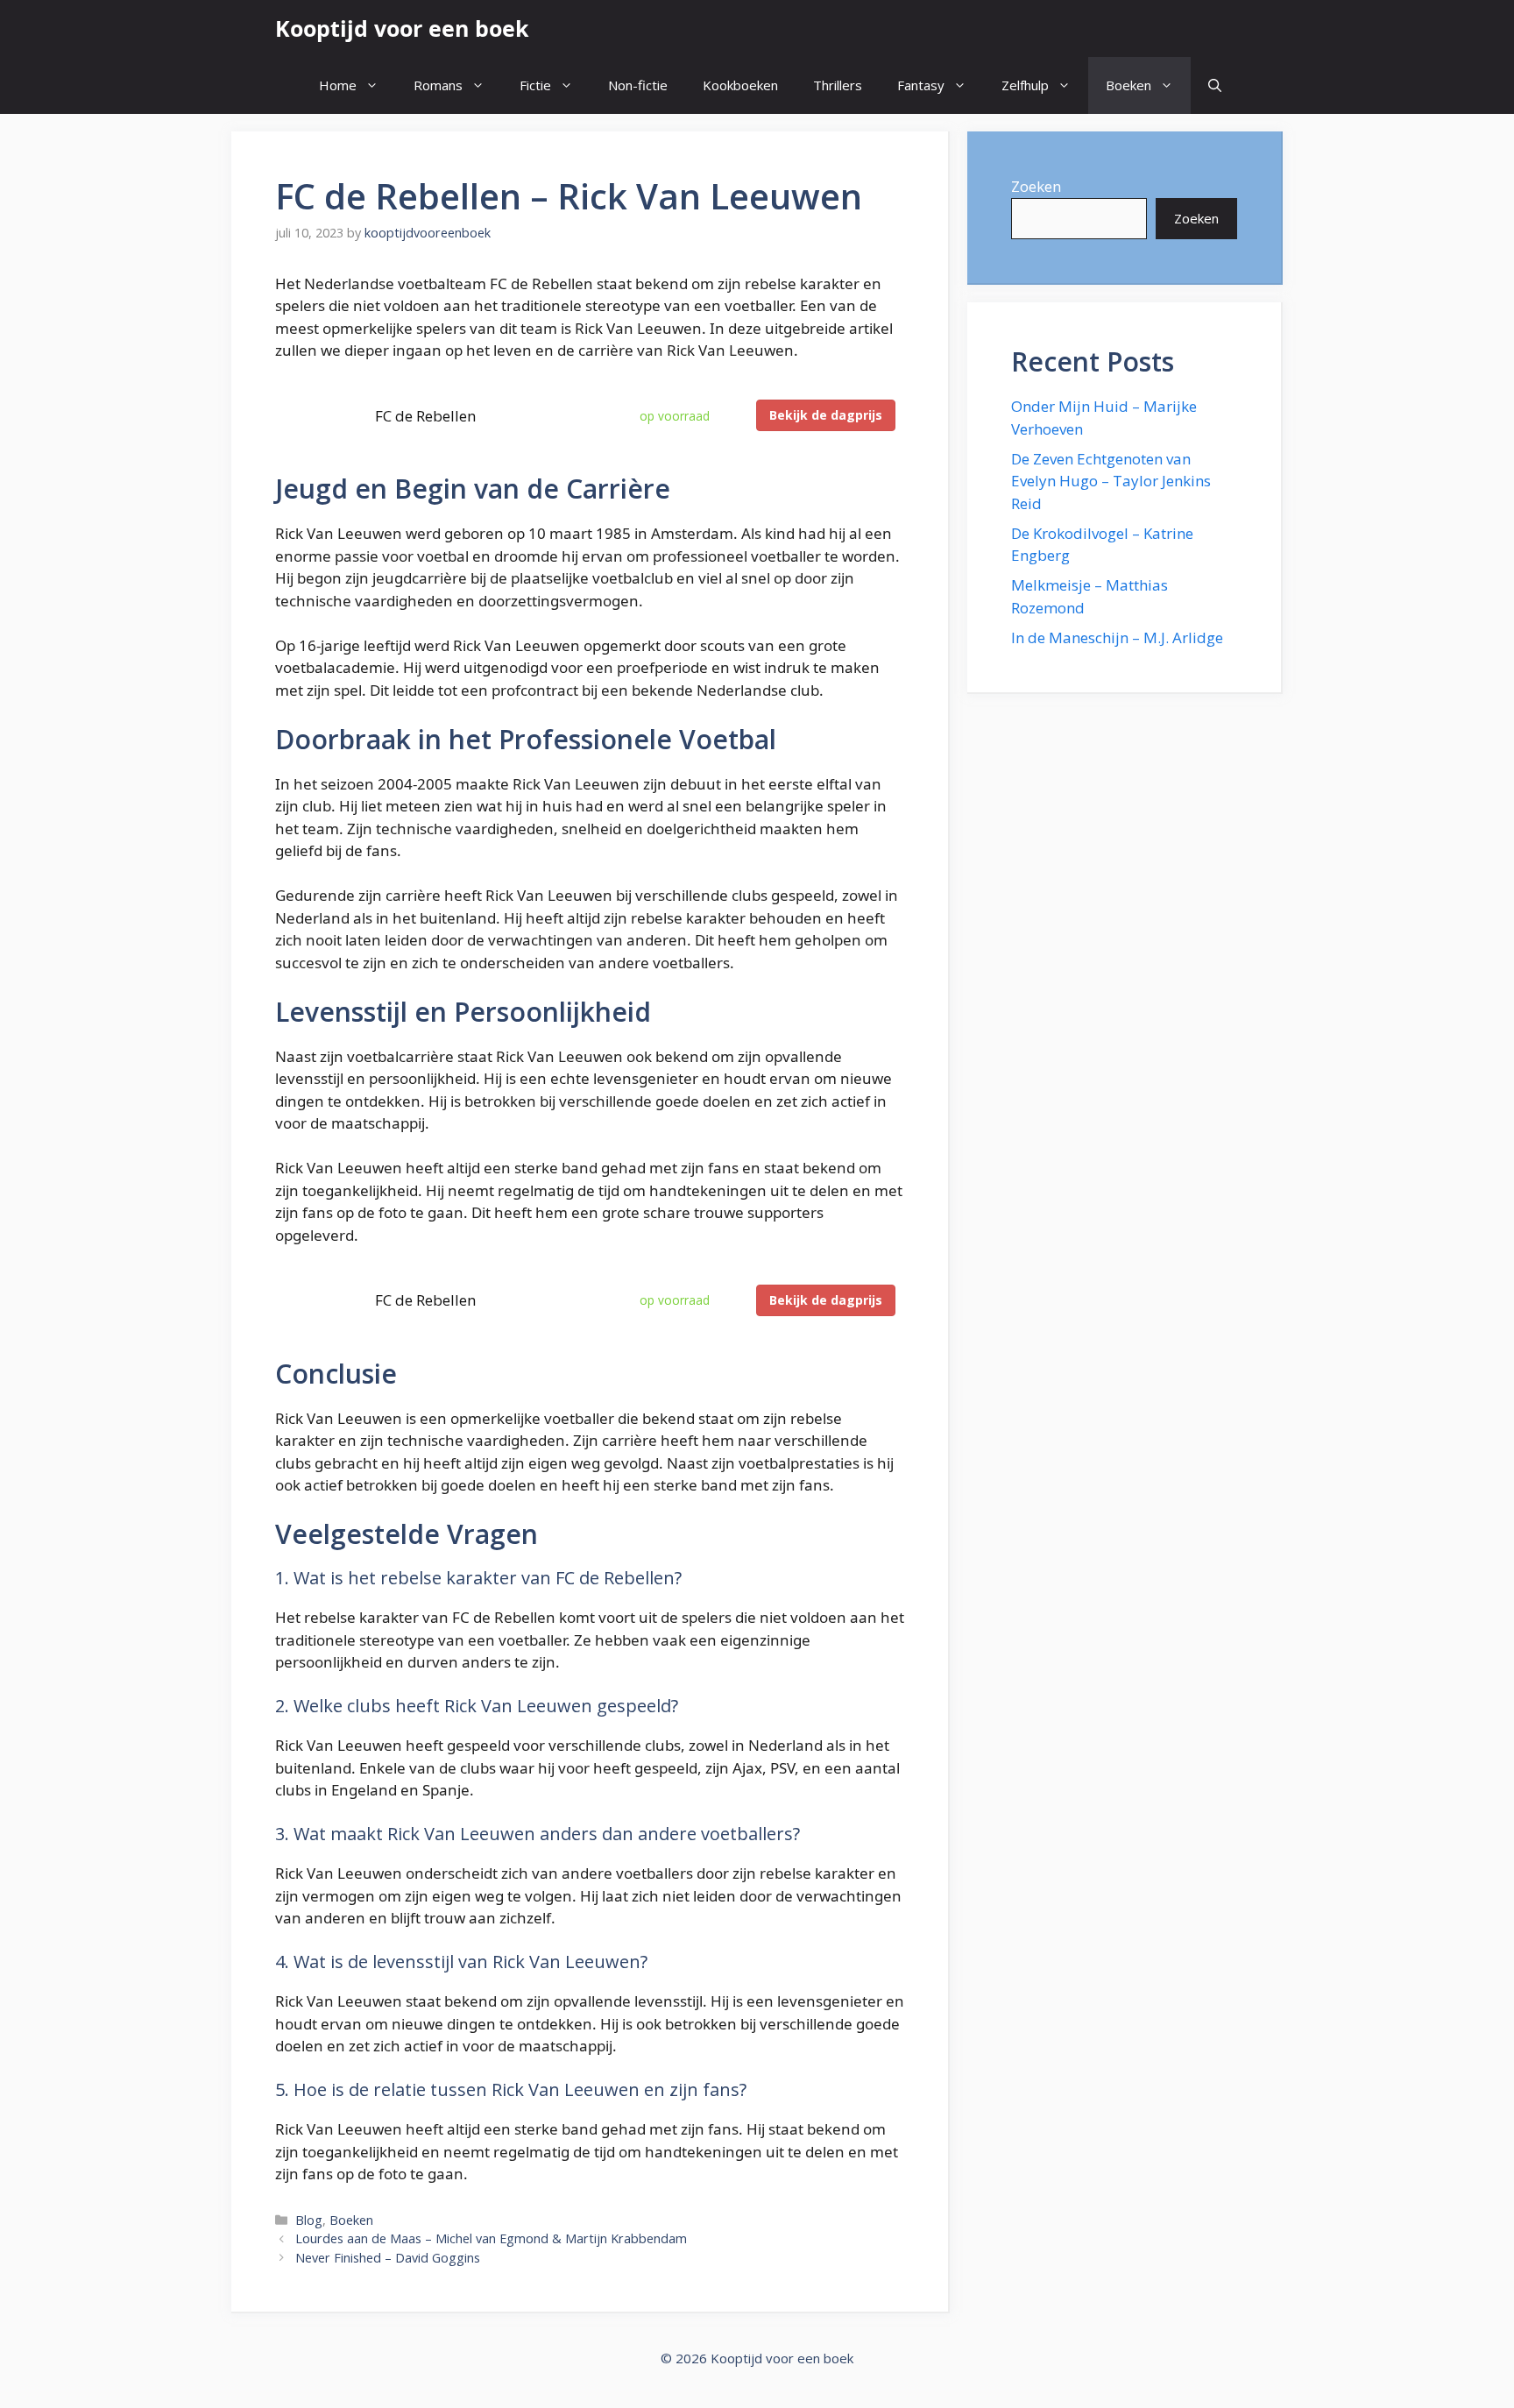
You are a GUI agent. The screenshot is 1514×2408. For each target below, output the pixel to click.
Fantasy (921, 85)
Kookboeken (740, 85)
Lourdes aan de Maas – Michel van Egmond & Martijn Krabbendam (491, 2238)
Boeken (1128, 85)
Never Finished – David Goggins (388, 2258)
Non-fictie (638, 85)
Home (338, 85)
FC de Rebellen (425, 416)
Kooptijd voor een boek (402, 28)
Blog (309, 2220)
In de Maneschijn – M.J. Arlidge (1117, 637)
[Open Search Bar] (1215, 85)
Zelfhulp (1025, 85)
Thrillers (838, 85)
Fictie (535, 85)
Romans (438, 85)
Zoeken (1036, 186)
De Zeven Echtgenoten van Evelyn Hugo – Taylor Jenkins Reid (1111, 481)
